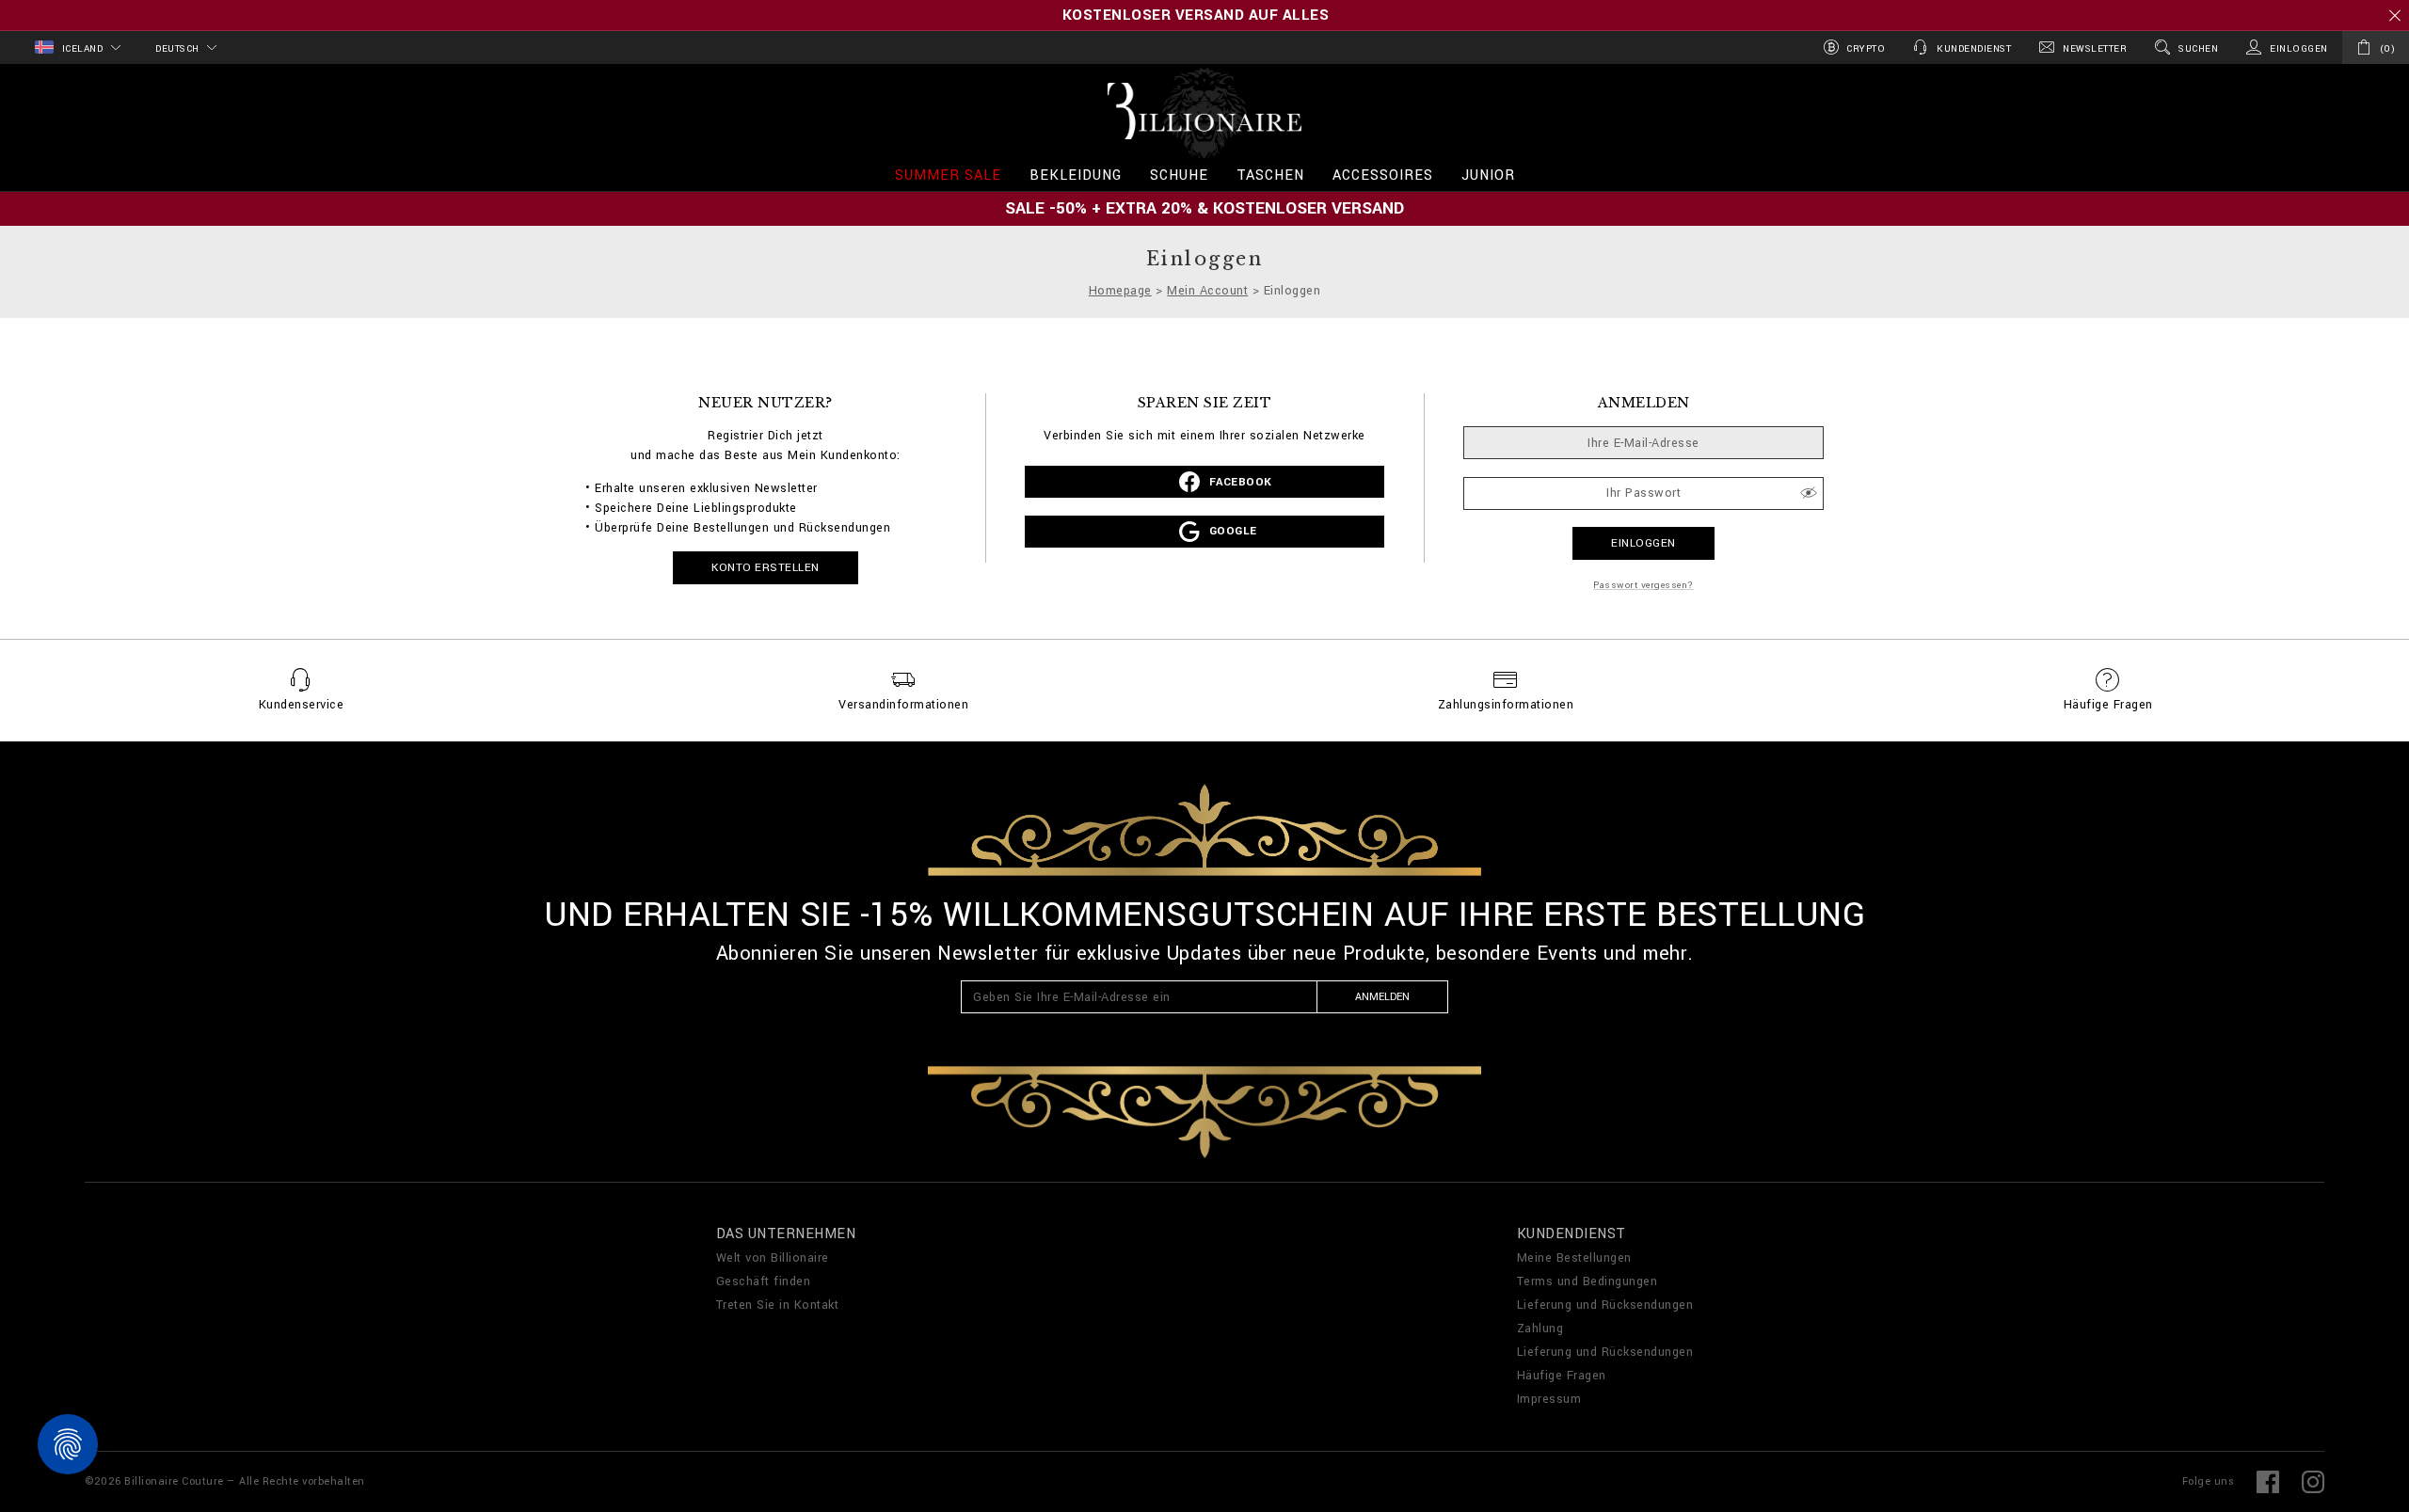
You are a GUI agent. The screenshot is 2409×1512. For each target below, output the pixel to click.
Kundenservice (302, 705)
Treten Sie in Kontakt (778, 1305)
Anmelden (1382, 997)
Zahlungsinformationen (1506, 705)
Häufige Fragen (2108, 705)
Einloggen (1643, 543)
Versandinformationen (903, 705)
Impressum (1549, 1399)
